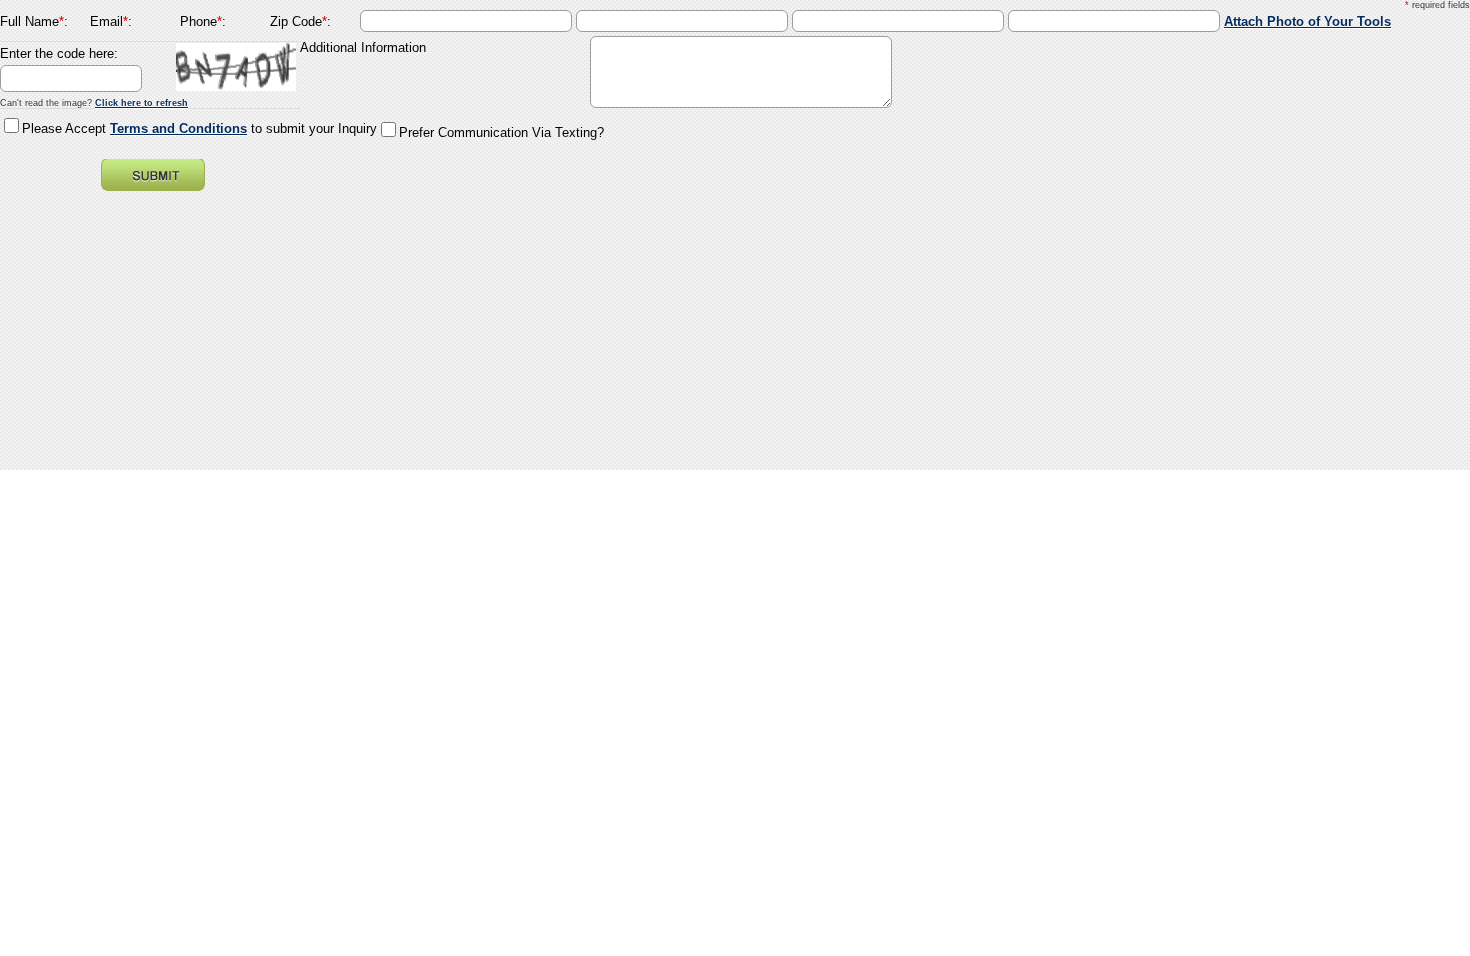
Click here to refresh (141, 103)
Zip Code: (300, 21)
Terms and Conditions (178, 128)
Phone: (203, 21)
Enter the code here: (59, 53)
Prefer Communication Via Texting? (501, 132)
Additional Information (363, 47)
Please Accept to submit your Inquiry (199, 128)
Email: (111, 21)
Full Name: (34, 21)
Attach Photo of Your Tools (1307, 21)
